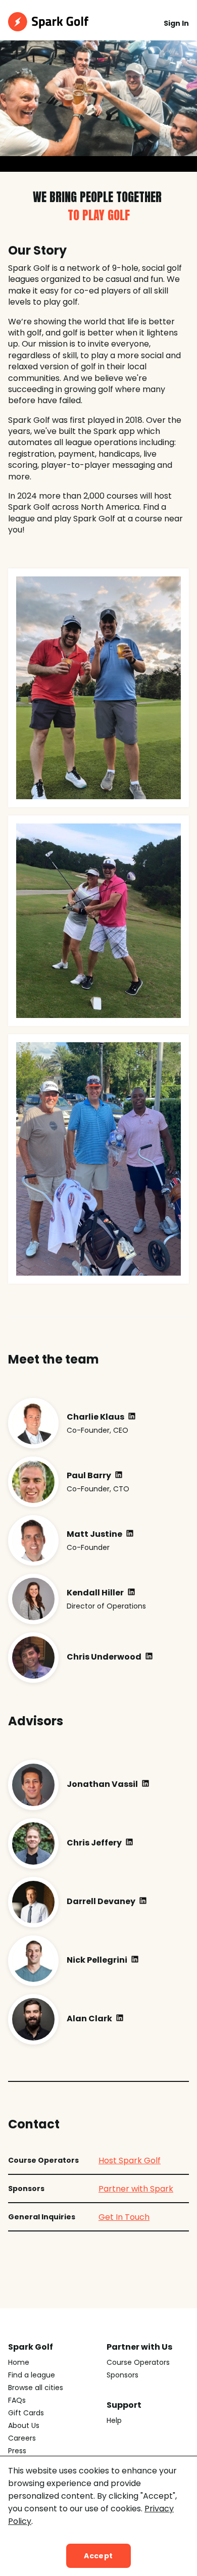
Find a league (32, 2375)
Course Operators (138, 2362)
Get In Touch (124, 2217)
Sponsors (122, 2375)
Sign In (176, 23)
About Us (24, 2425)
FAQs (17, 2400)
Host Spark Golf (130, 2160)
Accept (98, 2556)
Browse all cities (36, 2388)
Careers (22, 2438)
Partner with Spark (136, 2189)
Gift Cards (26, 2413)
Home (19, 2362)
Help (114, 2420)
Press (17, 2451)
